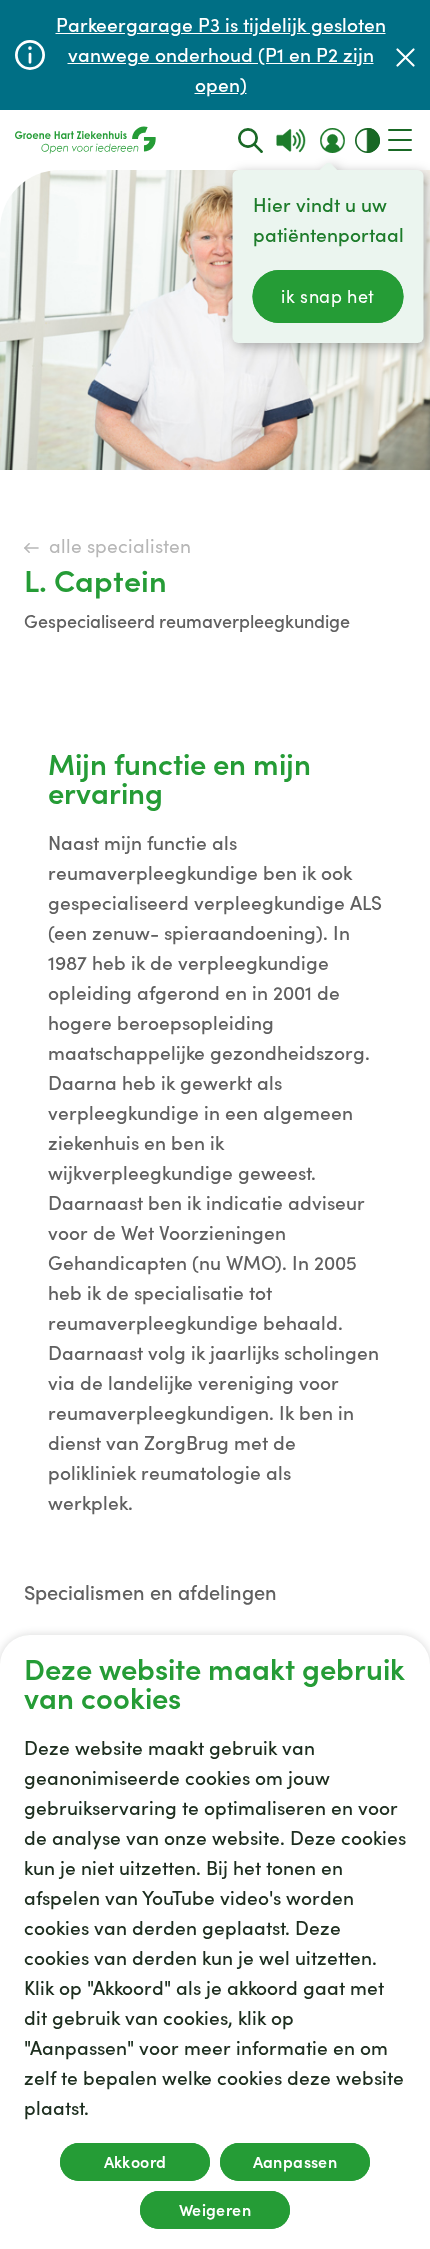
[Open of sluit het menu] (400, 140)
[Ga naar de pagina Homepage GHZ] (85, 140)
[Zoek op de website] (250, 140)
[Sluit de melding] (405, 55)
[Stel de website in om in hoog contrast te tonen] (367, 140)
